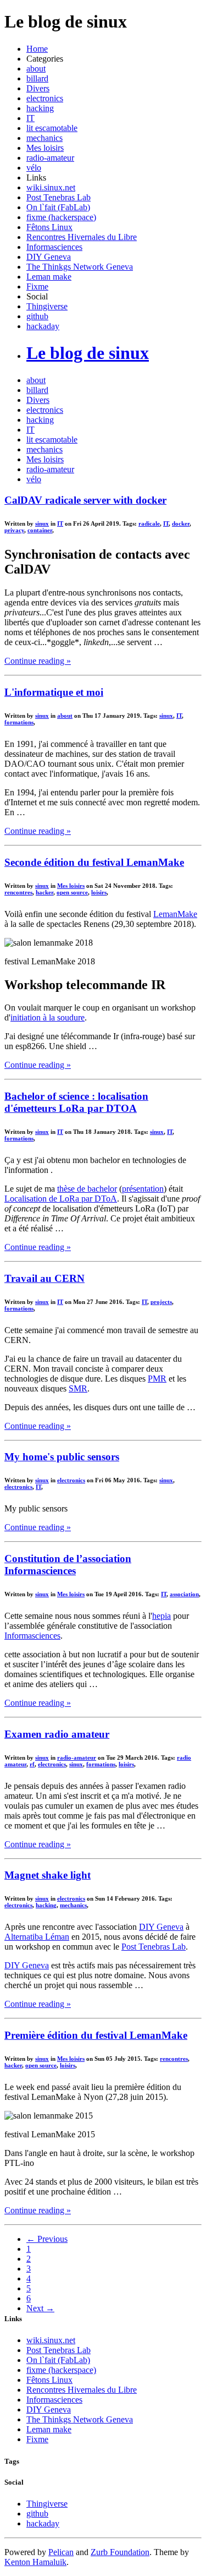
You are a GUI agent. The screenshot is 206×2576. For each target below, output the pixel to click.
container (40, 530)
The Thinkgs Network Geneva (80, 267)
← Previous (47, 2239)
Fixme (37, 286)
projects (161, 1302)
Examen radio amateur (57, 1734)
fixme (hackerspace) (61, 217)
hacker (44, 892)
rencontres (18, 892)
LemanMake (175, 914)
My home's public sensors (62, 1457)
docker (181, 523)
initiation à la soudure (48, 1017)
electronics (45, 98)
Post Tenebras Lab (59, 197)
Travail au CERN (44, 1278)
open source (72, 892)
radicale (149, 523)
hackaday (43, 326)
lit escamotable (52, 128)
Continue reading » (38, 661)
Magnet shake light (48, 1875)
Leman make (49, 277)
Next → (40, 2308)
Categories (45, 59)
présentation (143, 1189)
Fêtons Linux (49, 227)
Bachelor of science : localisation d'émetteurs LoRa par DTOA (76, 1102)
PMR (157, 1379)
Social (37, 296)
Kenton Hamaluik (35, 2562)
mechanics (44, 138)
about (36, 69)
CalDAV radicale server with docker (85, 500)
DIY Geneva (49, 257)
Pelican (61, 2552)
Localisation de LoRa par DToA (61, 1199)
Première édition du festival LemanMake (96, 2035)
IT (30, 118)
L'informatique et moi (54, 692)
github (37, 316)
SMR (78, 1388)
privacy (14, 530)
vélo (34, 168)
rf (32, 1764)
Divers (38, 88)
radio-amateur (50, 158)
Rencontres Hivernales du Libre (82, 237)
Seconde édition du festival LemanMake (94, 862)
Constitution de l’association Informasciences (68, 1565)
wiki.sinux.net (51, 187)
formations (19, 722)
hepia (162, 1616)
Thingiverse (47, 306)
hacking (40, 108)
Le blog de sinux (88, 353)
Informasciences (54, 247)
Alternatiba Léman (37, 1937)
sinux (42, 523)
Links (36, 178)
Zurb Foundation (120, 2552)
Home (37, 49)
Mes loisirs (45, 148)
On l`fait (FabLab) (58, 207)
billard (37, 78)
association (184, 1594)
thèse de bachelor (87, 1189)
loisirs (99, 892)
